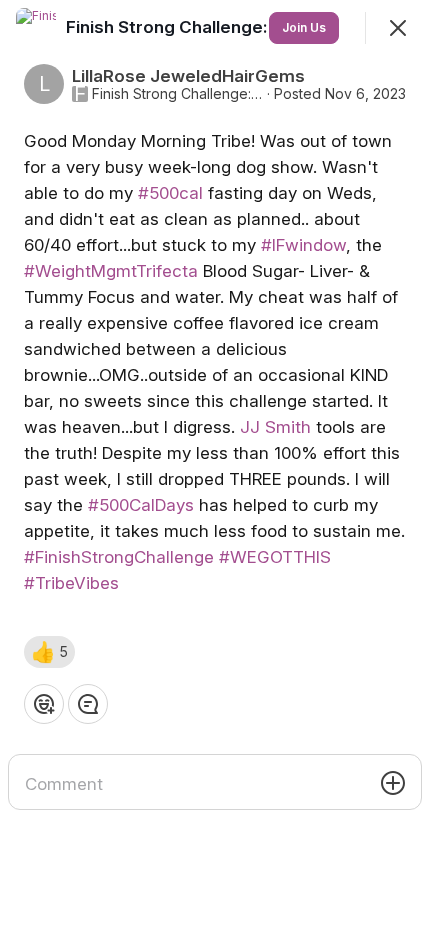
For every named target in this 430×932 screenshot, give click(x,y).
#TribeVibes (71, 583)
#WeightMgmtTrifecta (111, 271)
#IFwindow (303, 245)
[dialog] (215, 466)
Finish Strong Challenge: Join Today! (177, 94)
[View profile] (36, 28)
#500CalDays (141, 505)
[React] (44, 704)
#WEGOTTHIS (275, 557)
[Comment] (88, 704)
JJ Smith (275, 427)
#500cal (170, 193)
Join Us (304, 27)
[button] (49, 652)
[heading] (218, 27)
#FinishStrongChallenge (119, 557)
